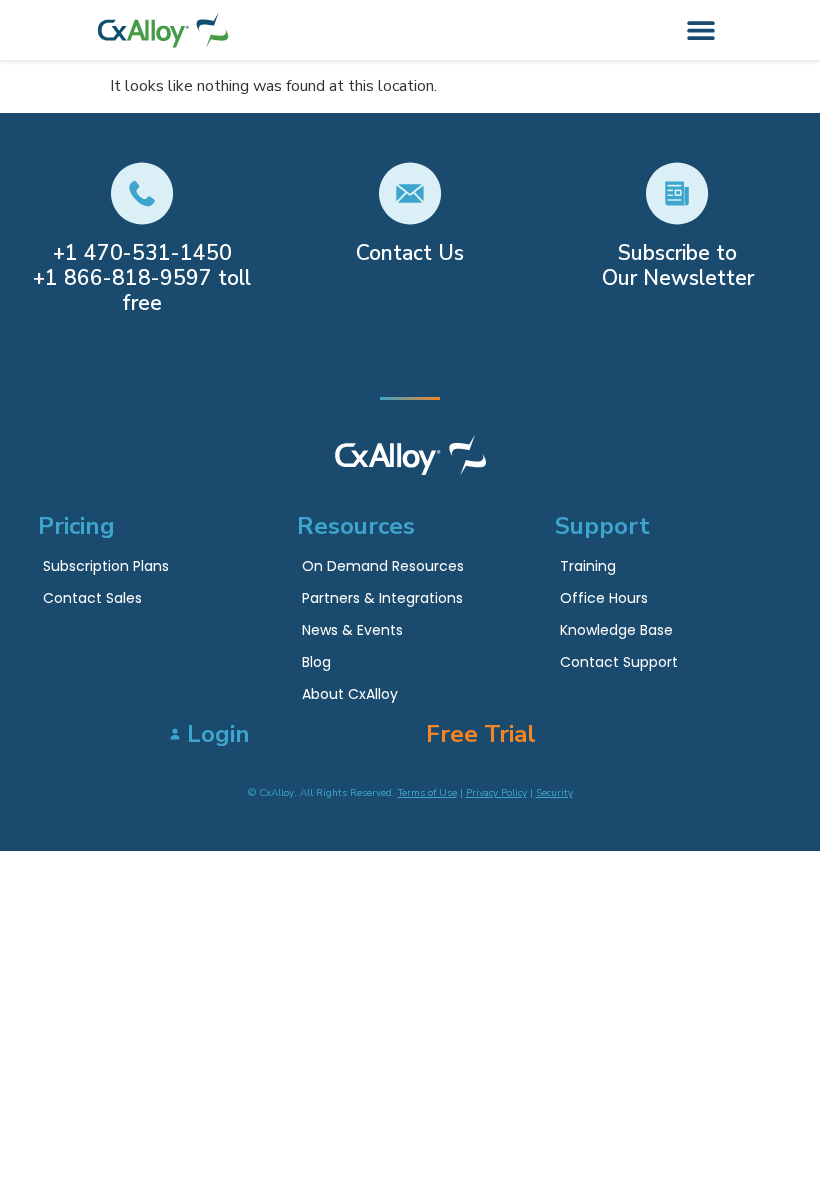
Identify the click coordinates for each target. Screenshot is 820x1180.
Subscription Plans (106, 566)
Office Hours (604, 598)
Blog (316, 662)
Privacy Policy (496, 793)
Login (218, 734)
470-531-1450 (158, 253)
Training (588, 566)
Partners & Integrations (382, 598)
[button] (701, 30)
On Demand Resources (383, 566)
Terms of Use (427, 793)
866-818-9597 (138, 278)
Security (554, 793)
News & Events (352, 630)
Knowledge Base (616, 630)
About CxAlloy (350, 694)
